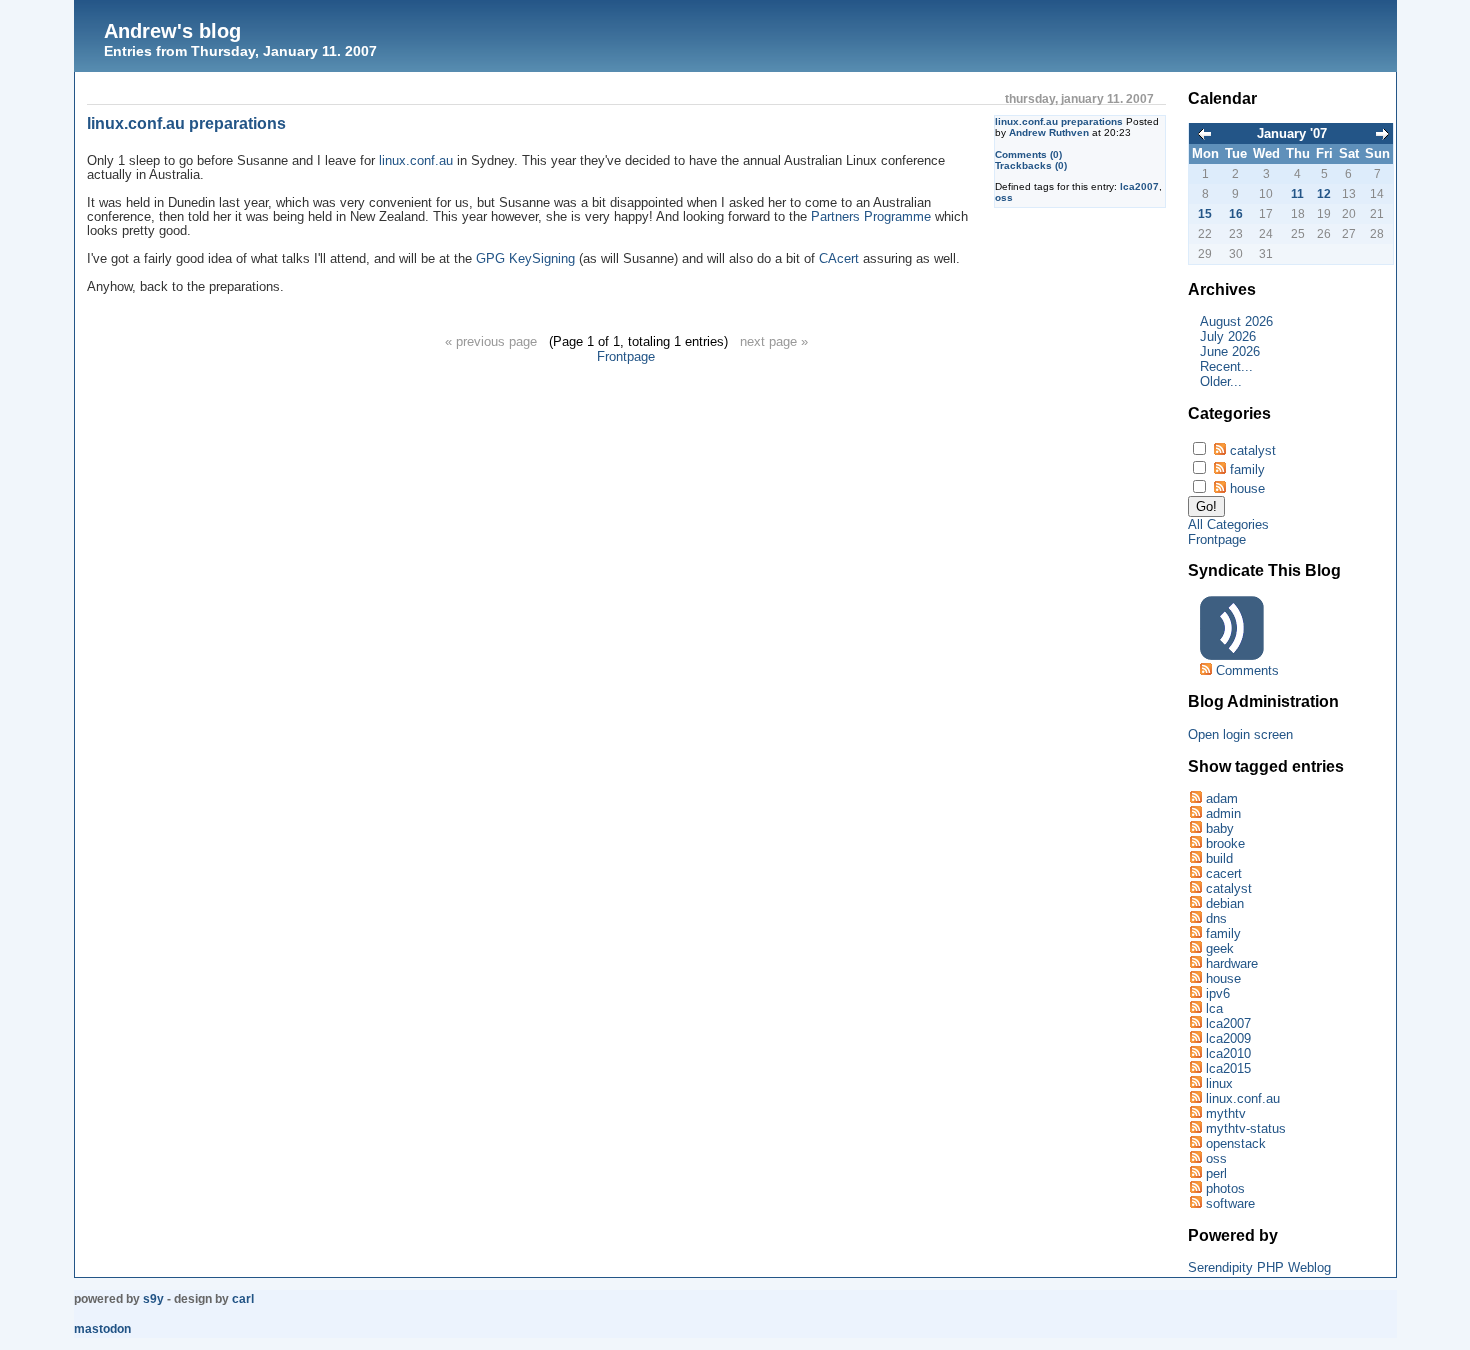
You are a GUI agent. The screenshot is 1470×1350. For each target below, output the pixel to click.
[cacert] (1195, 873)
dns (1216, 918)
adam (1222, 798)
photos (1225, 1188)
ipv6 (1218, 993)
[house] (1195, 978)
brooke (1225, 843)
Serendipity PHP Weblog (1259, 1267)
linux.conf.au (416, 161)
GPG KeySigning (525, 259)
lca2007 (1139, 186)
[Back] (1205, 135)
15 (1205, 214)
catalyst (1253, 450)
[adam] (1195, 798)
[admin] (1195, 813)
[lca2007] (1195, 1023)
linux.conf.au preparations (1059, 121)
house (1247, 488)
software (1230, 1203)
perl (1216, 1173)
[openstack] (1195, 1143)
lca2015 (1228, 1068)
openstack (1236, 1143)
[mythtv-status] (1195, 1128)
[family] (1195, 933)
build (1219, 858)
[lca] (1195, 1008)
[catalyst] (1195, 888)
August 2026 (1236, 321)
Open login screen (1240, 734)
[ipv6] (1195, 993)
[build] (1195, 858)
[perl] (1195, 1173)
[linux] (1195, 1083)
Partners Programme (871, 217)
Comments (1247, 670)
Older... (1221, 381)
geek (1220, 948)
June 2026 (1230, 351)
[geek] (1195, 948)
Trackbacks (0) (1031, 165)
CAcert (839, 259)
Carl (243, 1299)
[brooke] (1195, 843)
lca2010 (1228, 1053)
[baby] (1195, 828)
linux (1219, 1083)
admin (1223, 813)
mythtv (1226, 1113)
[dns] (1195, 918)
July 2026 (1228, 336)
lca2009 (1228, 1038)
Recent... (1226, 366)
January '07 (1292, 133)
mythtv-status (1246, 1128)
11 (1297, 194)
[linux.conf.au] (1195, 1098)
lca (1214, 1008)
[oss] (1195, 1158)
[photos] (1195, 1188)
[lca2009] (1195, 1038)
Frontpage (626, 356)
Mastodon (102, 1329)
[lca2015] (1195, 1068)
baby (1220, 828)
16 (1236, 214)
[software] (1195, 1203)
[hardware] (1195, 963)
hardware (1232, 963)
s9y (153, 1299)
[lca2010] (1195, 1053)
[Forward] (1382, 135)
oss (1004, 197)
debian (1225, 903)
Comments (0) (1028, 154)
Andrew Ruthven (1049, 132)
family (1247, 469)
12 (1324, 194)
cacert (1224, 873)
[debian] (1195, 903)
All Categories (1228, 524)
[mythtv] (1195, 1113)
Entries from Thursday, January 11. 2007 (240, 51)
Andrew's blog (172, 31)
